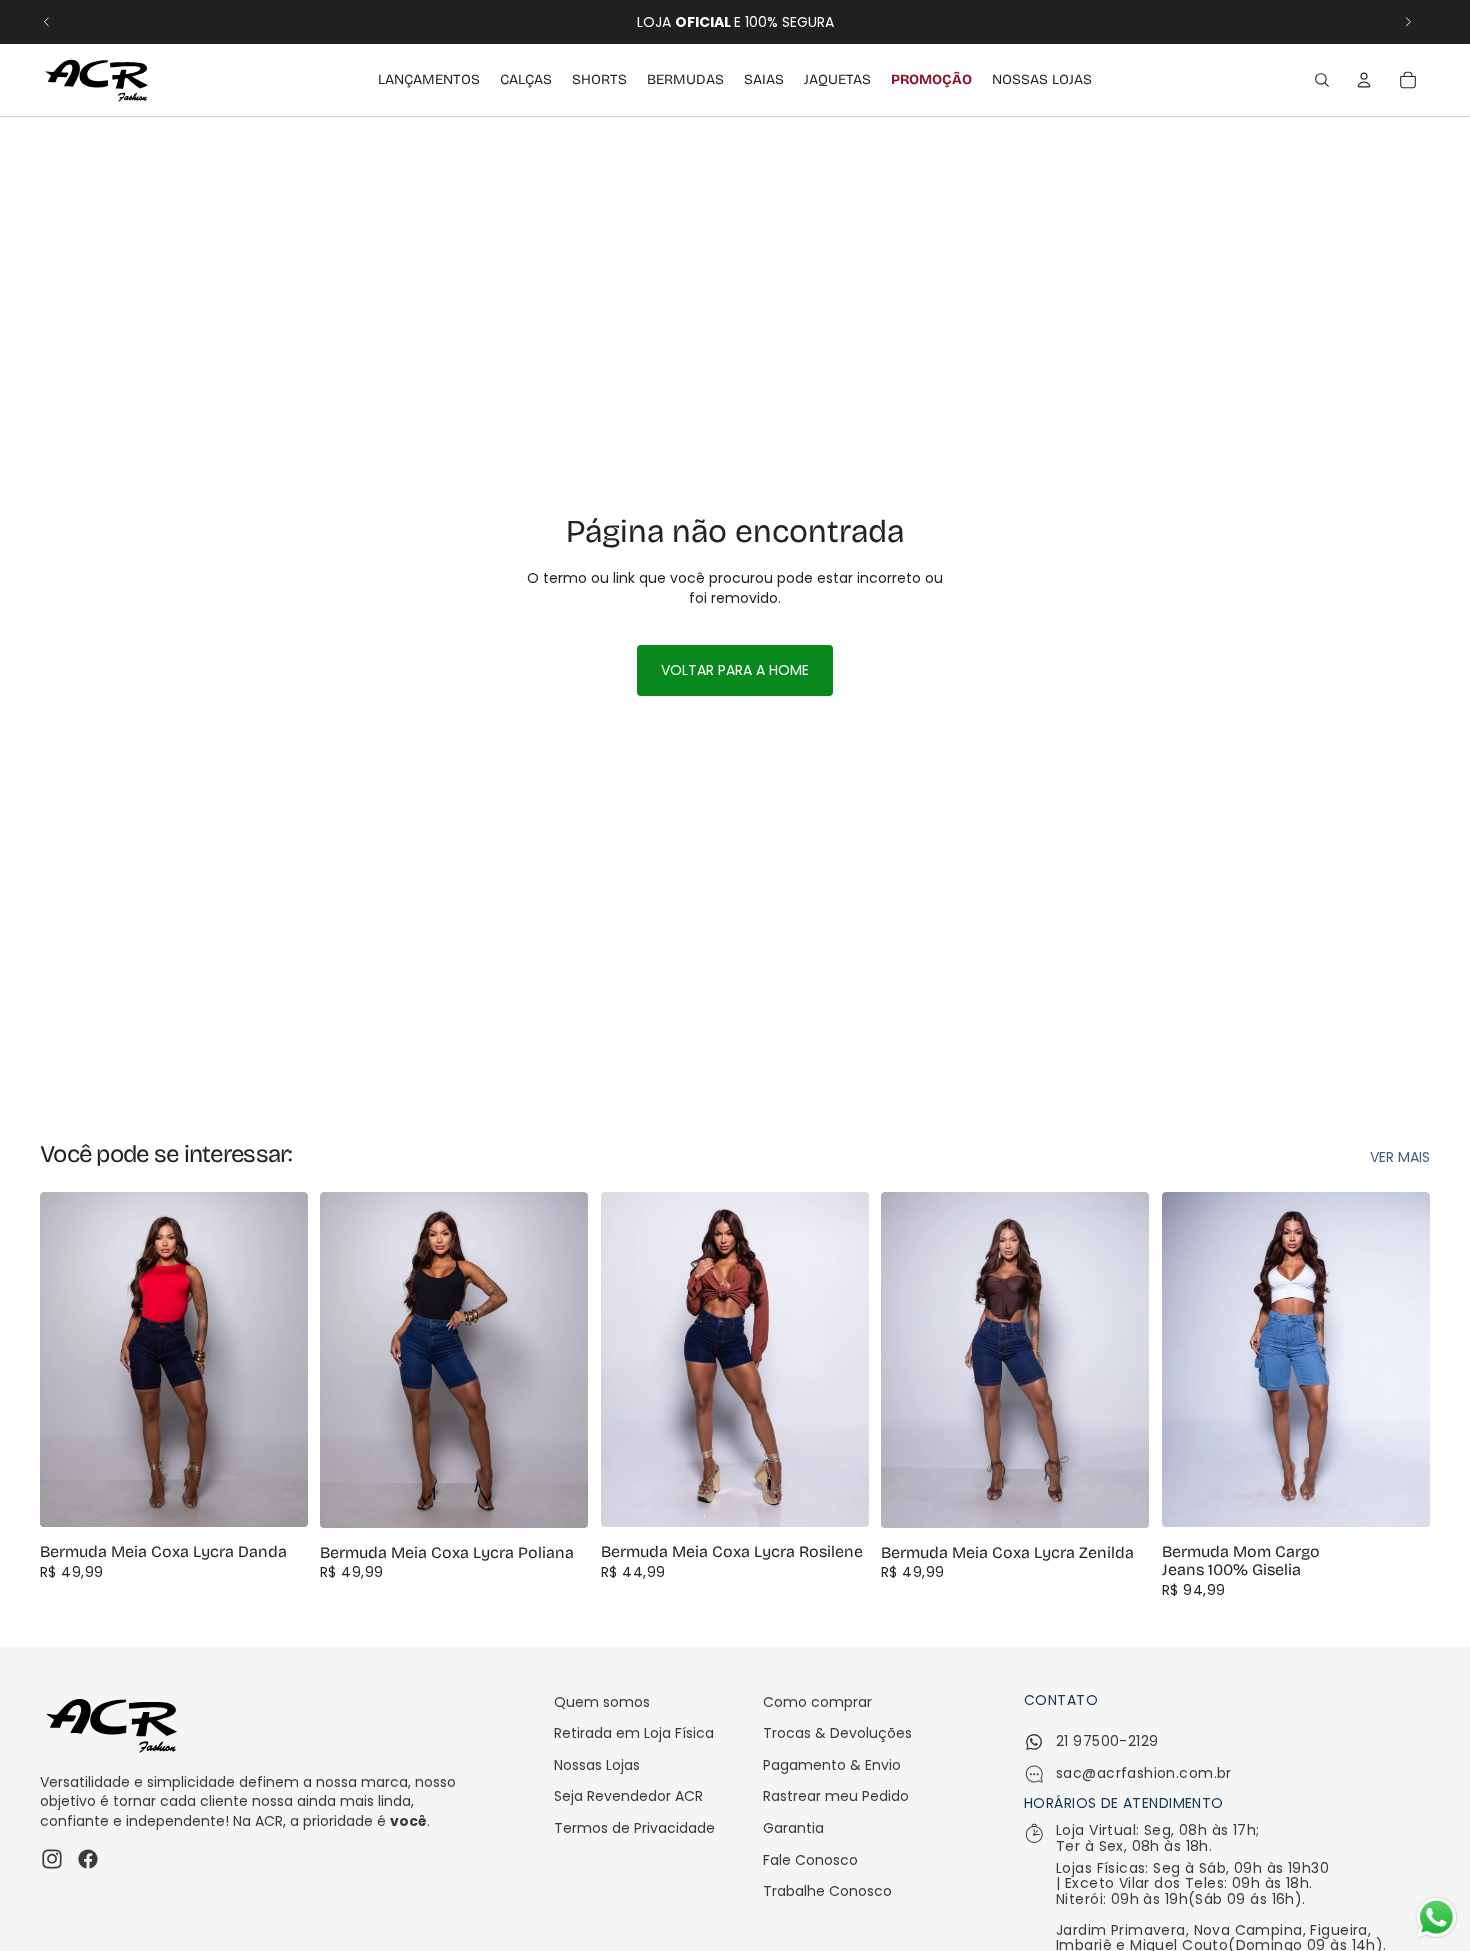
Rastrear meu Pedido (836, 1796)
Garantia (793, 1828)
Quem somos (602, 1702)
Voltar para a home (735, 670)
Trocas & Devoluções (837, 1733)
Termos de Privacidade (634, 1828)
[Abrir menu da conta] (1364, 80)
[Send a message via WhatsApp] (1436, 1917)
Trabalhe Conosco (827, 1891)
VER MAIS (1400, 1157)
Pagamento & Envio (832, 1765)
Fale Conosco (810, 1860)
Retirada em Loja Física (634, 1733)
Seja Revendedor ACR (628, 1796)
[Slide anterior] (47, 22)
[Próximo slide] (1408, 22)
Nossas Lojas (597, 1765)
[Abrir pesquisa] (1322, 80)
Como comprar (817, 1702)
